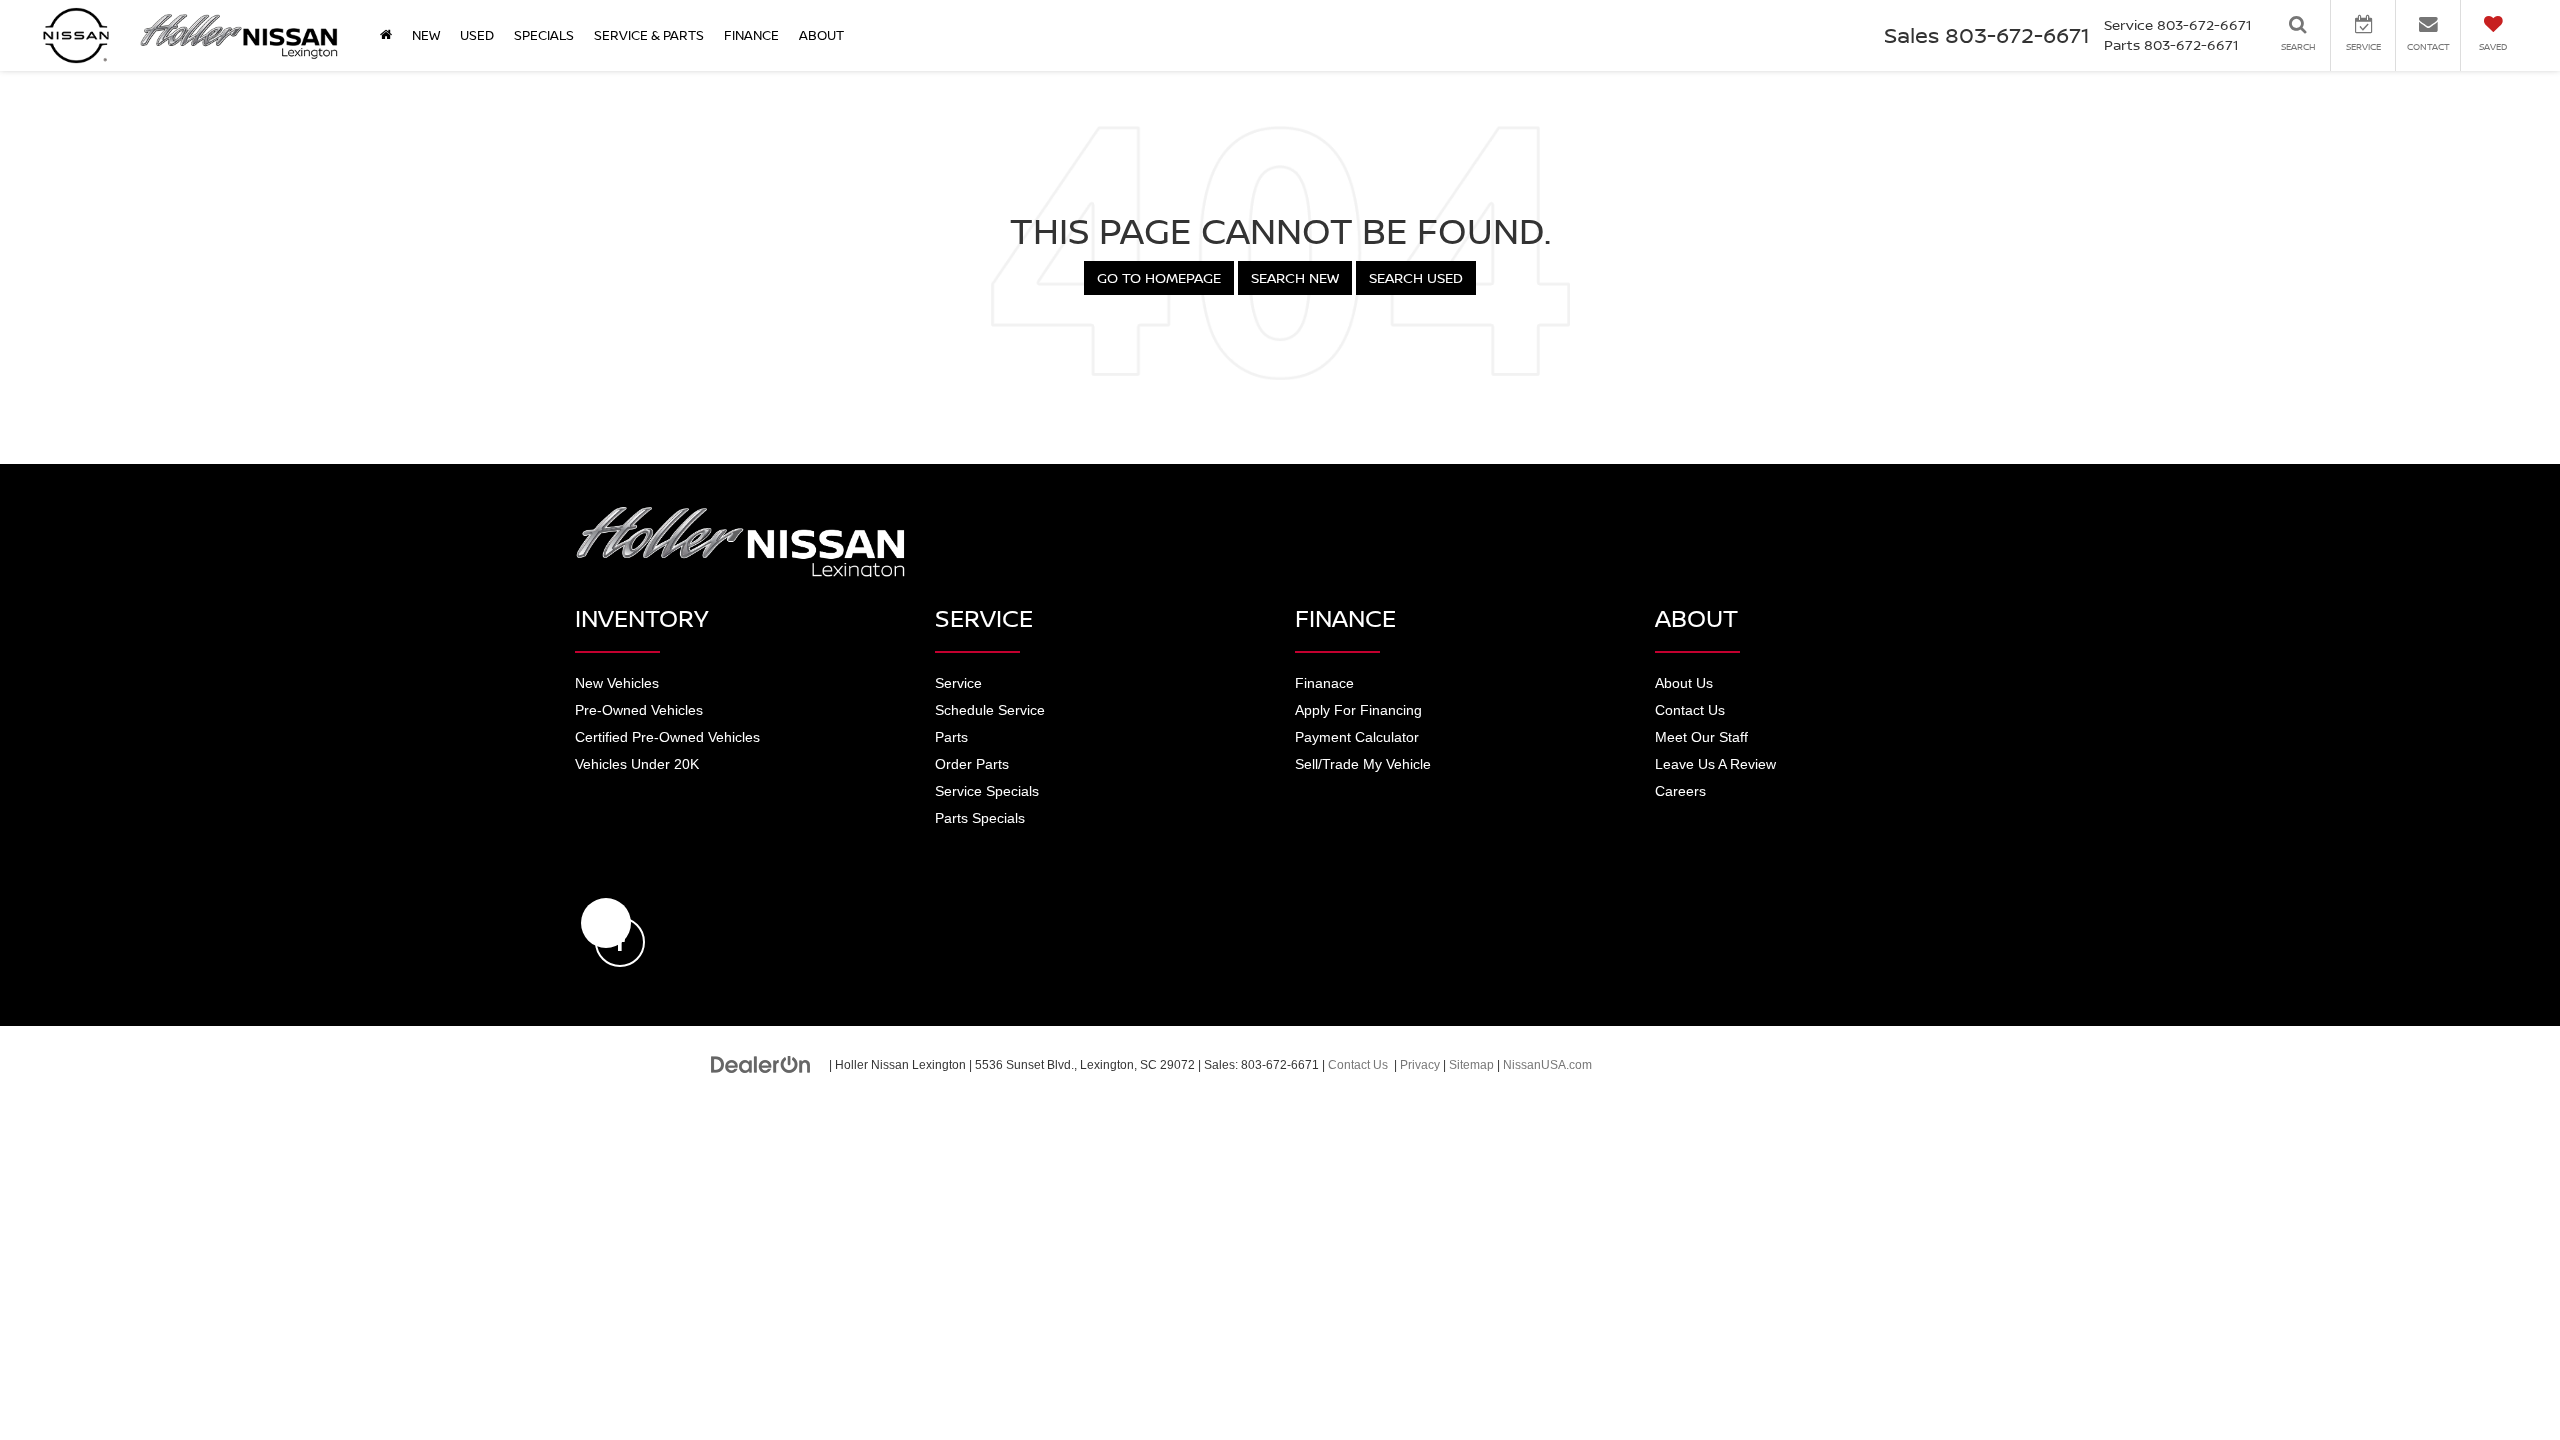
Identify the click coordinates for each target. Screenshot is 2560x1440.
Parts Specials (980, 818)
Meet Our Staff (1701, 737)
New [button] (426, 35)
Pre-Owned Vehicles (639, 710)
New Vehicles (617, 683)
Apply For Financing (1358, 710)
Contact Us (1690, 710)
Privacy (1420, 1065)
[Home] (386, 35)
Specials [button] (544, 35)
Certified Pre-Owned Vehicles (667, 737)
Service (958, 683)
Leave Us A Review (1715, 764)
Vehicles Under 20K (637, 764)
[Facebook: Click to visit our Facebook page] (606, 923)
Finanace (1324, 683)
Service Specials (987, 791)
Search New (1295, 277)
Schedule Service (990, 710)
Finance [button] (751, 35)
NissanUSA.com (1547, 1065)
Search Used (1416, 277)
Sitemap (1471, 1065)
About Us (1684, 683)
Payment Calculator (1357, 737)
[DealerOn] (761, 1064)
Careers (1680, 791)
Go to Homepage (1159, 277)
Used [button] (477, 35)
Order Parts (972, 764)
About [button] (821, 35)
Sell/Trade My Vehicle (1363, 764)
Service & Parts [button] (649, 35)
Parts (951, 737)
